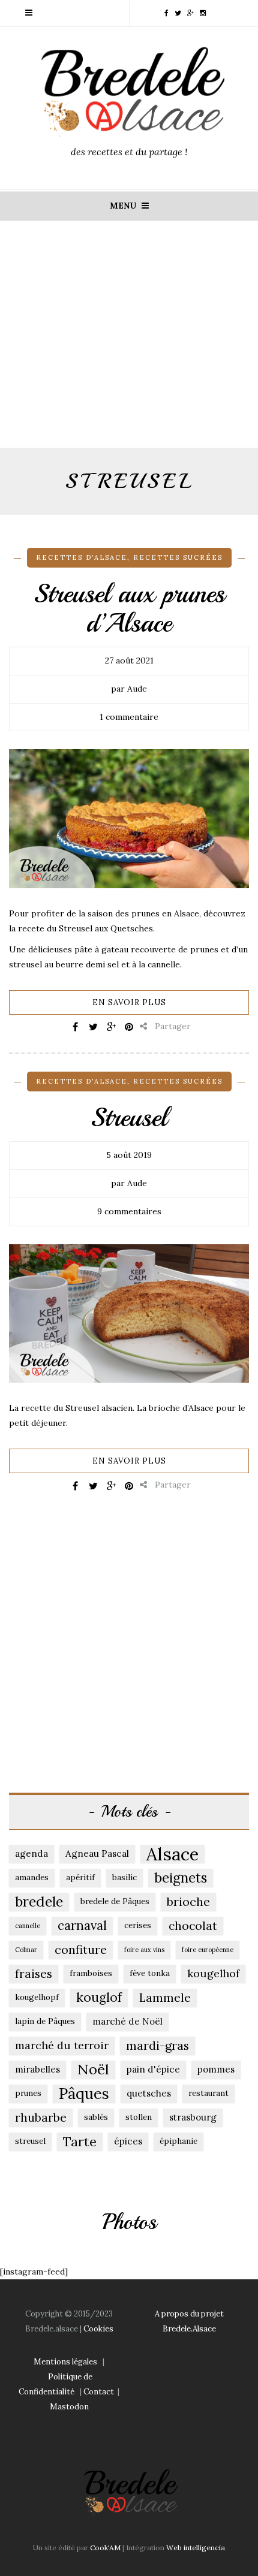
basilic (124, 1877)
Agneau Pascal (97, 1853)
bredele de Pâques (115, 1901)
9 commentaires (129, 1211)
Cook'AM (105, 2548)
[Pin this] (129, 1027)
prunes (28, 2093)
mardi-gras (157, 2045)
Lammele (165, 1998)
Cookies (98, 2329)
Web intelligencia (196, 2548)
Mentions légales (65, 2362)
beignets (181, 1877)
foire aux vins (144, 1950)
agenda (31, 1853)
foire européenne (208, 1950)
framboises (91, 1973)
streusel (30, 2141)
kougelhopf (37, 1997)
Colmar (26, 1950)
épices (128, 2141)
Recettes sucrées (178, 557)
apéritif (80, 1877)
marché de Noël (127, 2021)
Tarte (80, 2141)
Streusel (129, 1117)
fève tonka (150, 1973)
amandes (32, 1877)
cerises (138, 1925)
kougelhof (213, 1973)
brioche (188, 1901)
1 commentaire (129, 717)
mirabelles (37, 2069)
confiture (81, 1949)
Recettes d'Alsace (82, 557)
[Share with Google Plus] (111, 1027)
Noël (93, 2070)
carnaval (82, 1925)
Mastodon (69, 2407)
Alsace (172, 1854)
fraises (34, 1974)
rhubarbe (41, 2117)
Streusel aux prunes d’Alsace (129, 608)
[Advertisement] (129, 345)
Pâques (84, 2094)
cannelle (28, 1926)
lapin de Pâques (45, 2021)
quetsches (149, 2093)
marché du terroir (62, 2045)
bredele (39, 1901)
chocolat (193, 1926)
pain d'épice (153, 2069)
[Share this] (75, 1027)
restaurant (208, 2093)
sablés (96, 2117)
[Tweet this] (93, 1027)
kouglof (99, 1997)
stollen (139, 2117)
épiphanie (178, 2141)
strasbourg (193, 2117)
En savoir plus (129, 1002)
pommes (216, 2069)
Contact (99, 2392)
